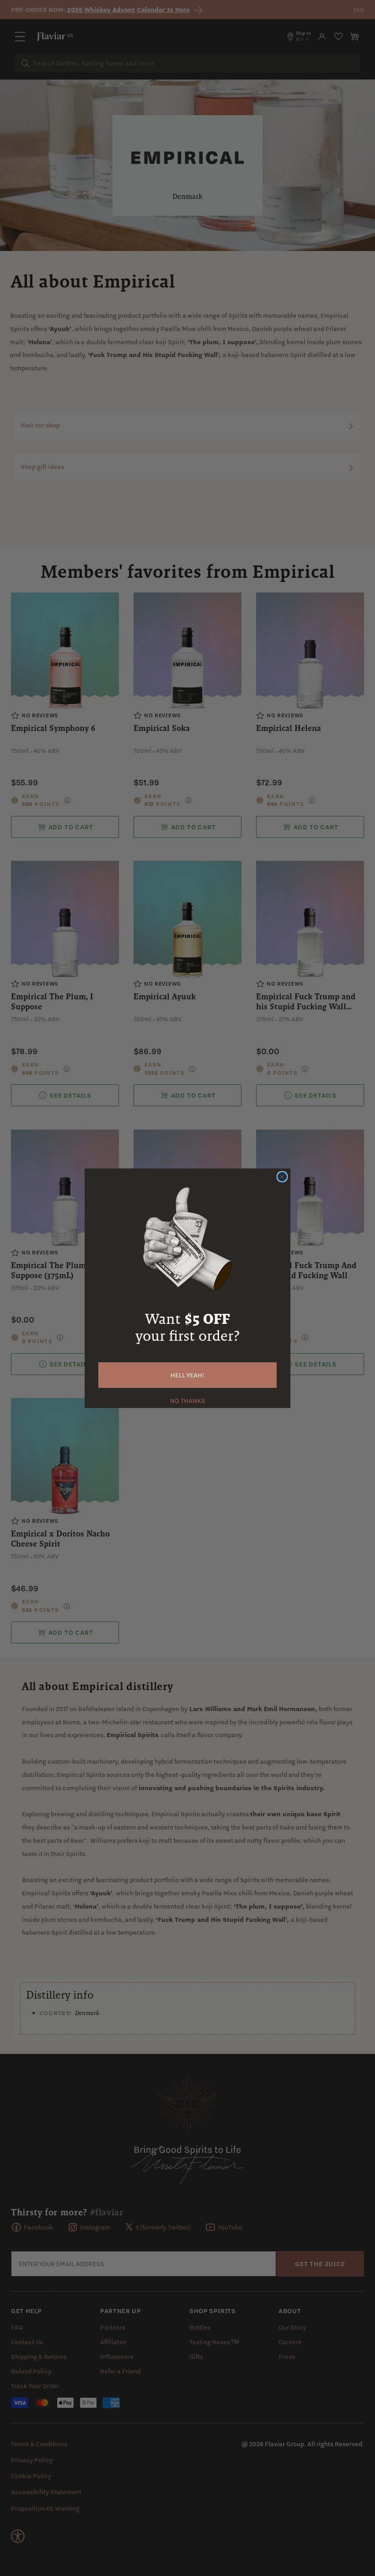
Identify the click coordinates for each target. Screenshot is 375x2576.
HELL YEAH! (187, 1375)
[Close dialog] (282, 1177)
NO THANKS (188, 1400)
